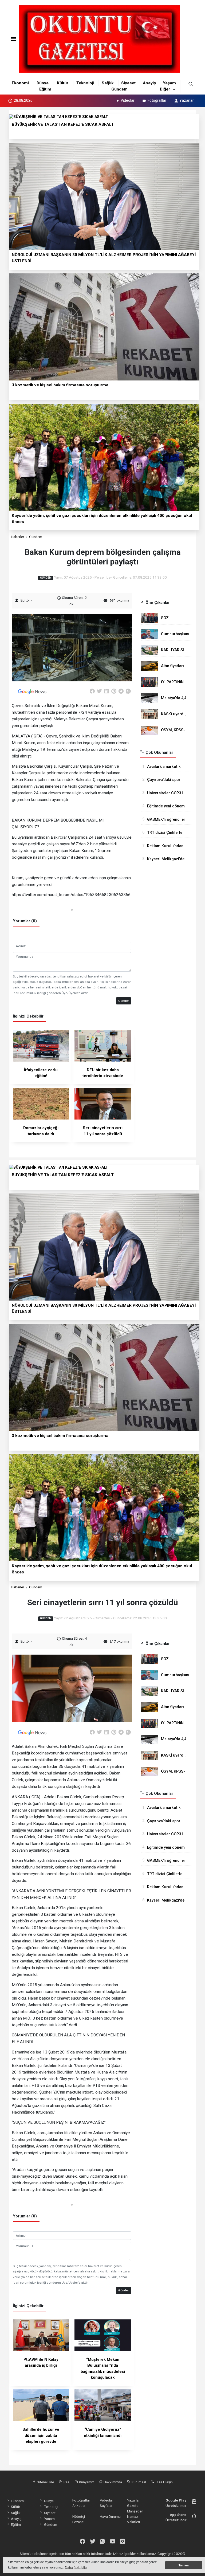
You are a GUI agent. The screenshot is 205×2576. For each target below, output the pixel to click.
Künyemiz (86, 2482)
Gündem (119, 89)
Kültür (63, 83)
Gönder (124, 1001)
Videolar (128, 100)
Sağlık (108, 83)
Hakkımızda (112, 2482)
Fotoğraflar (157, 100)
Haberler (17, 537)
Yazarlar (187, 100)
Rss (66, 2482)
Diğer (165, 89)
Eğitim (45, 89)
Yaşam (169, 83)
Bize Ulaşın (164, 2482)
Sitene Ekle (45, 2482)
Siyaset (128, 83)
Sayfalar (106, 2506)
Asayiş (149, 83)
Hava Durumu (110, 2516)
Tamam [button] (184, 2565)
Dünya (43, 83)
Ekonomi (20, 83)
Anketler (79, 2506)
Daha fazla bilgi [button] (76, 2568)
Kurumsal (138, 2482)
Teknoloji (85, 83)
